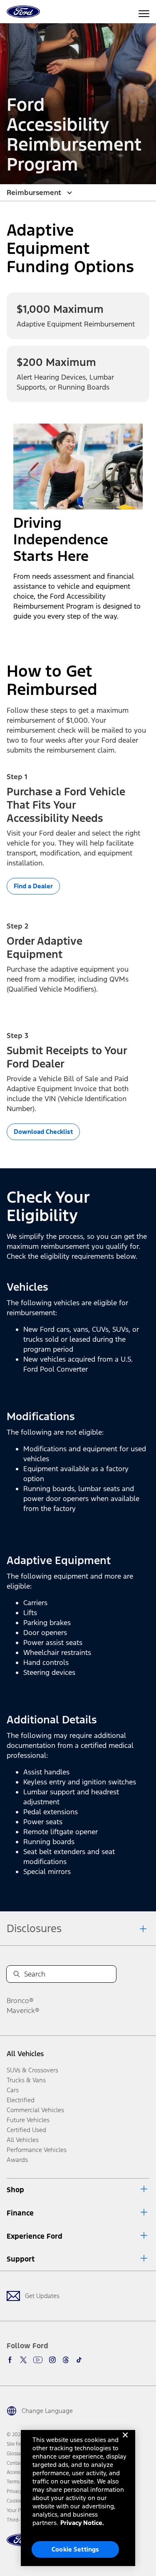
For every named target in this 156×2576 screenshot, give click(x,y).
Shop (15, 2190)
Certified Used (26, 2130)
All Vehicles (25, 2054)
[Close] (125, 2442)
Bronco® (20, 2001)
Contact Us (18, 2463)
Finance (20, 2213)
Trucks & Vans (26, 2080)
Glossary (16, 2454)
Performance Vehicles (37, 2150)
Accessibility (20, 2472)
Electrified (21, 2100)
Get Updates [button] (42, 2296)
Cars (13, 2090)
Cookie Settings (75, 2549)
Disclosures (34, 1928)
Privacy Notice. (82, 2523)
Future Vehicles (28, 2120)
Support (21, 2259)
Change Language (47, 2411)
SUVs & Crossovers (32, 2070)
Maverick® (23, 2011)
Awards (17, 2160)
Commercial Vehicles (35, 2110)
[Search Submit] (17, 1974)
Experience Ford (35, 2236)
